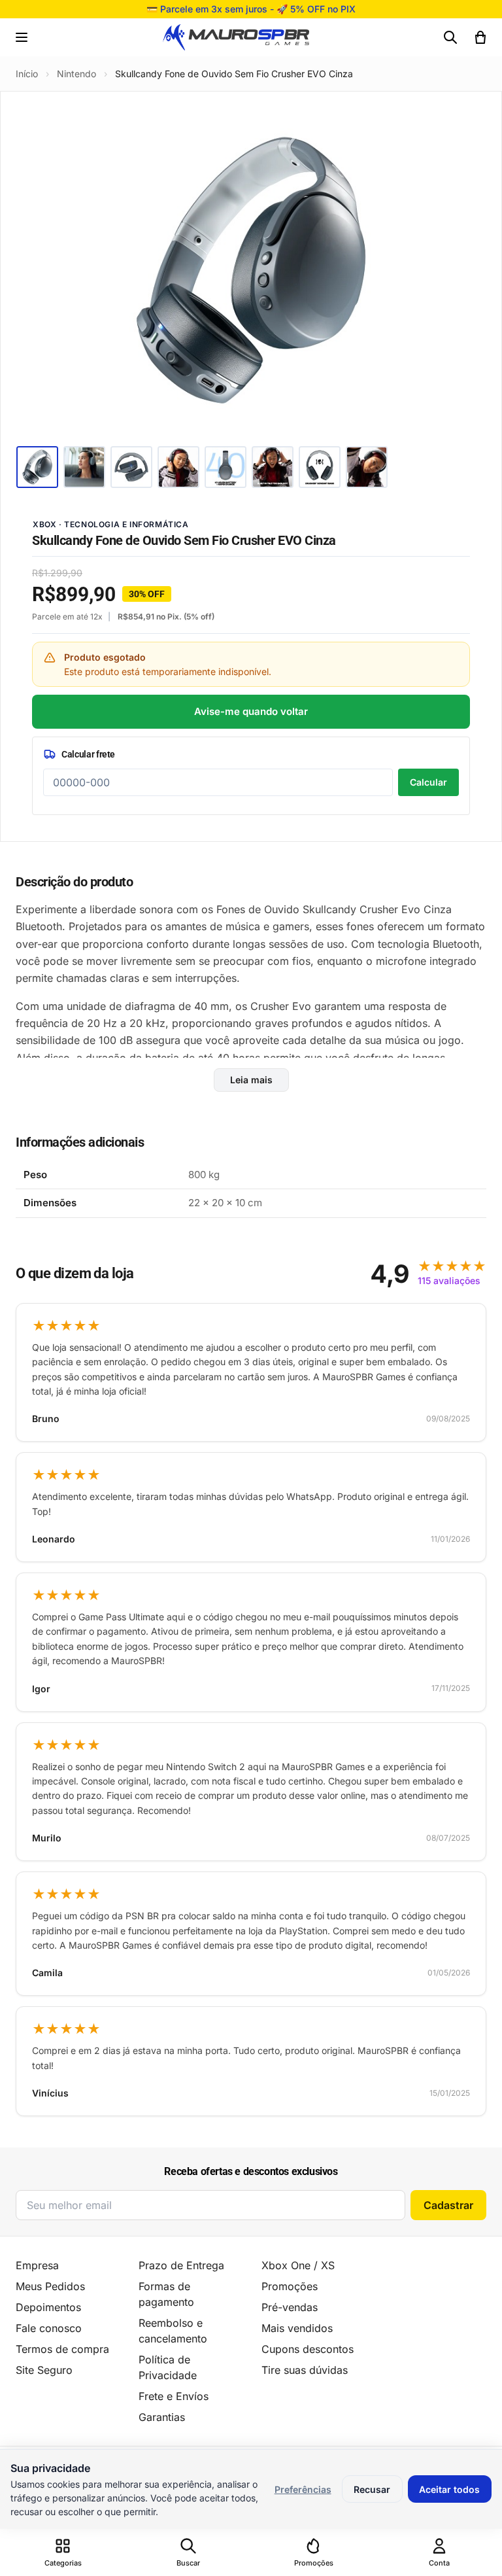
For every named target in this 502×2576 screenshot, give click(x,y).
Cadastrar (448, 2205)
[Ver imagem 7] (320, 467)
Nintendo (76, 74)
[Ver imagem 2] (84, 467)
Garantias (162, 2417)
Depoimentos (48, 2307)
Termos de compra (62, 2349)
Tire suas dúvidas (305, 2370)
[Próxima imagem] (467, 270)
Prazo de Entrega (181, 2265)
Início (27, 74)
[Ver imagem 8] (367, 467)
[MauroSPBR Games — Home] (236, 38)
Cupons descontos (308, 2349)
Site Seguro (44, 2370)
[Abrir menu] (22, 37)
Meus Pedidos (50, 2286)
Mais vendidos (297, 2328)
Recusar (372, 2489)
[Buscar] (450, 37)
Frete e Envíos (174, 2396)
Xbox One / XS (298, 2265)
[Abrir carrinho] (480, 37)
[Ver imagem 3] (131, 467)
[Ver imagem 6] (273, 467)
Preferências (303, 2489)
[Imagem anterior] (35, 270)
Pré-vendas (290, 2307)
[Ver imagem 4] (178, 467)
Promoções (290, 2286)
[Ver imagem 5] (226, 467)
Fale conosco (49, 2328)
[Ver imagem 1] (37, 467)
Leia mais (251, 1080)
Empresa (37, 2265)
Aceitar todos (449, 2489)
